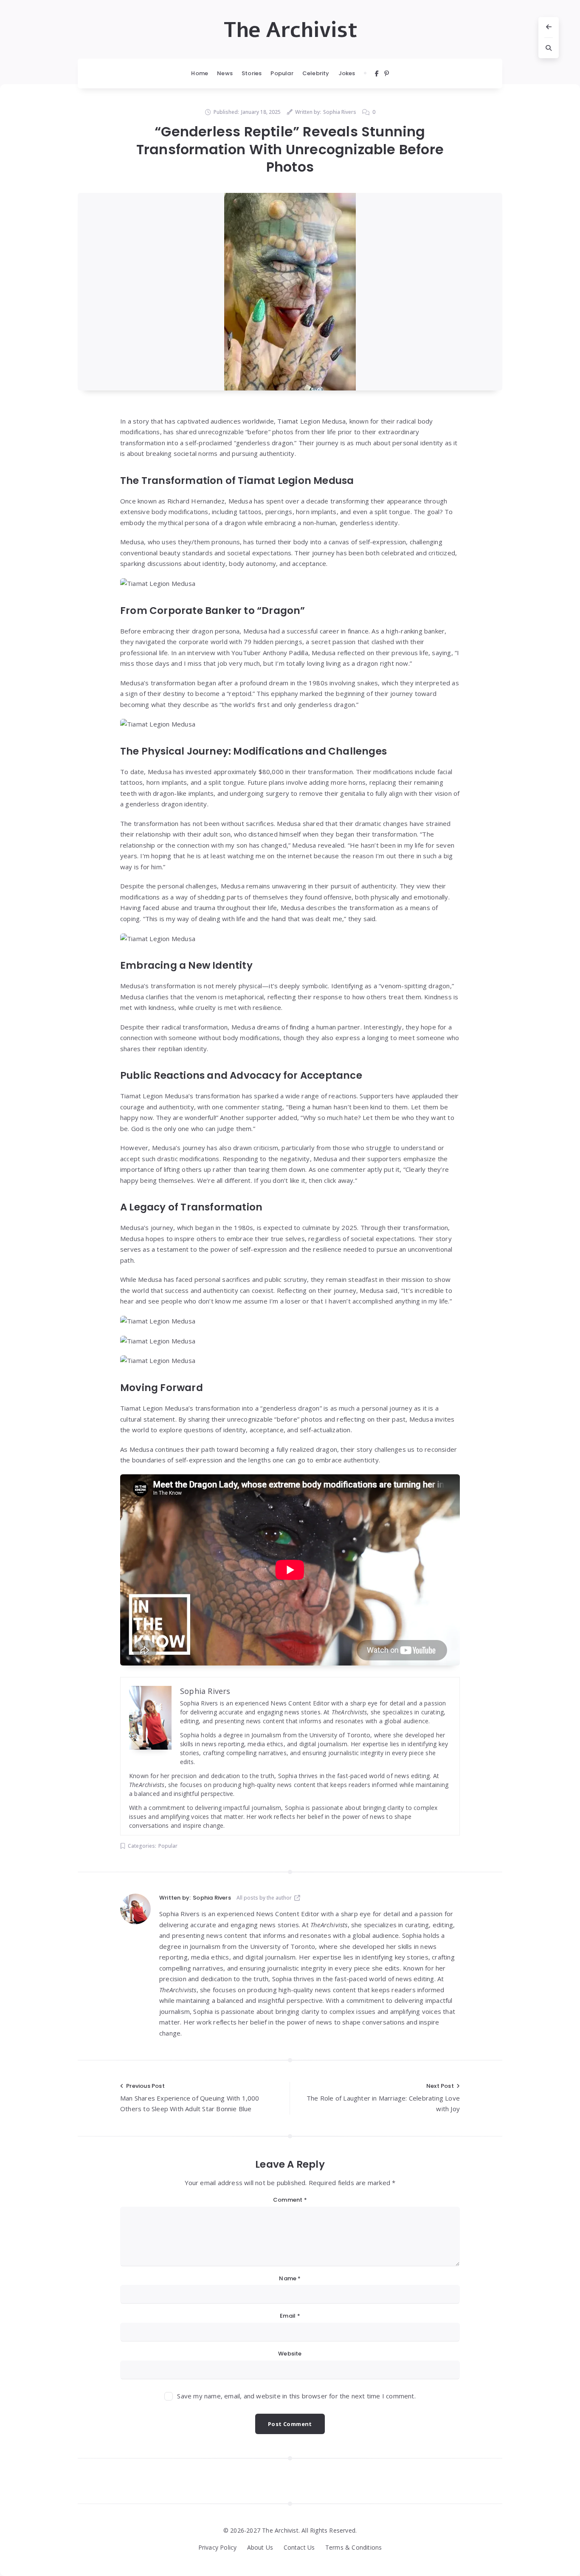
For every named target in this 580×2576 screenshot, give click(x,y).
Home (200, 73)
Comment (290, 2200)
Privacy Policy (218, 2547)
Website (290, 2354)
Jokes (347, 73)
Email (290, 2316)
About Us (260, 2547)
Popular (282, 73)
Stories (252, 73)
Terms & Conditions (354, 2547)
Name (290, 2278)
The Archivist (290, 30)
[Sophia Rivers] (135, 1909)
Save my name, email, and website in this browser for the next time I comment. (296, 2396)
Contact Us (299, 2547)
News (225, 73)
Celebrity (316, 73)
